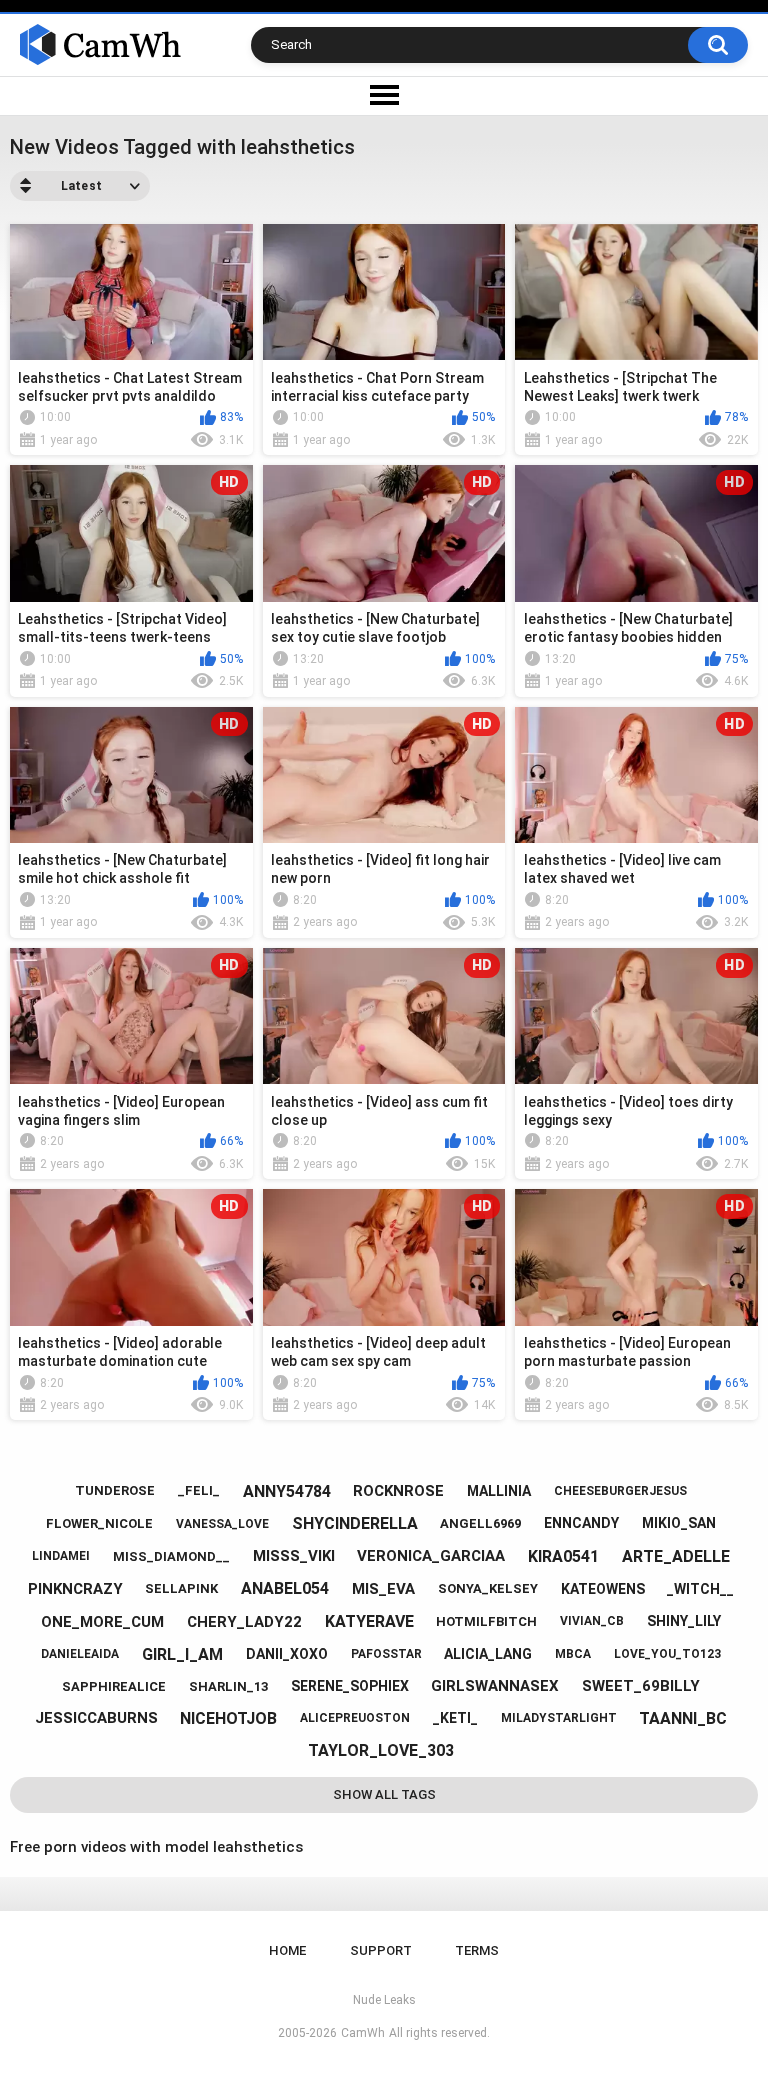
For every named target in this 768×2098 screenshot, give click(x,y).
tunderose (115, 1490)
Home (287, 1950)
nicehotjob (228, 1718)
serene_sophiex (350, 1686)
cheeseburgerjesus (620, 1491)
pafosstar (386, 1654)
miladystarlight (559, 1718)
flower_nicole (99, 1523)
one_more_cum (102, 1622)
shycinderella (355, 1523)
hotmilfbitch (486, 1621)
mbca (573, 1654)
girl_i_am (182, 1654)
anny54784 (287, 1491)
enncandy (581, 1523)
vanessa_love (222, 1524)
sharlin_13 (228, 1686)
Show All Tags (384, 1794)
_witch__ (700, 1589)
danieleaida (80, 1654)
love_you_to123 (667, 1654)
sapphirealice (114, 1686)
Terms (477, 1950)
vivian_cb (592, 1621)
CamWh (363, 2033)
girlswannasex (495, 1686)
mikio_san (679, 1523)
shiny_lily (684, 1621)
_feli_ (199, 1490)
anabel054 (285, 1588)
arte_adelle (676, 1556)
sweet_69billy (641, 1686)
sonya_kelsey (488, 1588)
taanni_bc (683, 1718)
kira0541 (563, 1556)
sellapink (181, 1588)
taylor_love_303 (381, 1750)
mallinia (499, 1491)
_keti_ (455, 1718)
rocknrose (398, 1491)
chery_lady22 (244, 1622)
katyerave (369, 1621)
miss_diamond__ (171, 1556)
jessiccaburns (96, 1718)
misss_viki (294, 1556)
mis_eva (383, 1589)
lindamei (61, 1556)
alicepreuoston (355, 1718)
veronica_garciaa (431, 1556)
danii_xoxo (287, 1654)
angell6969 (480, 1523)
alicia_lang (488, 1654)
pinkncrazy (75, 1589)
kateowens (603, 1589)
